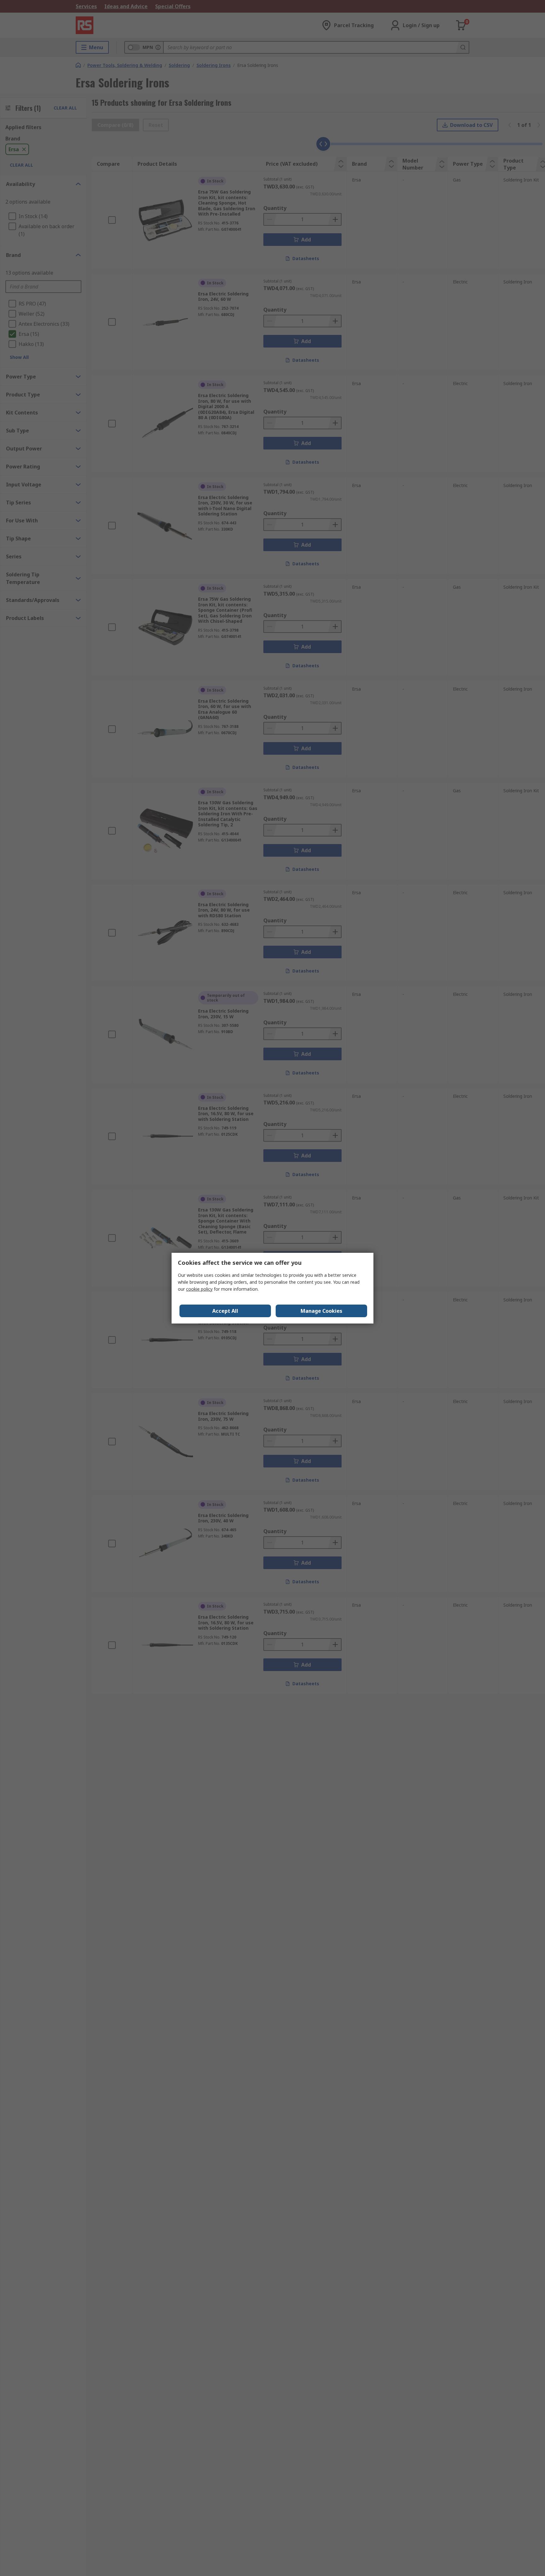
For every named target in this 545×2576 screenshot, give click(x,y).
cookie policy (199, 1289)
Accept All (225, 1311)
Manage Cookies (321, 1311)
